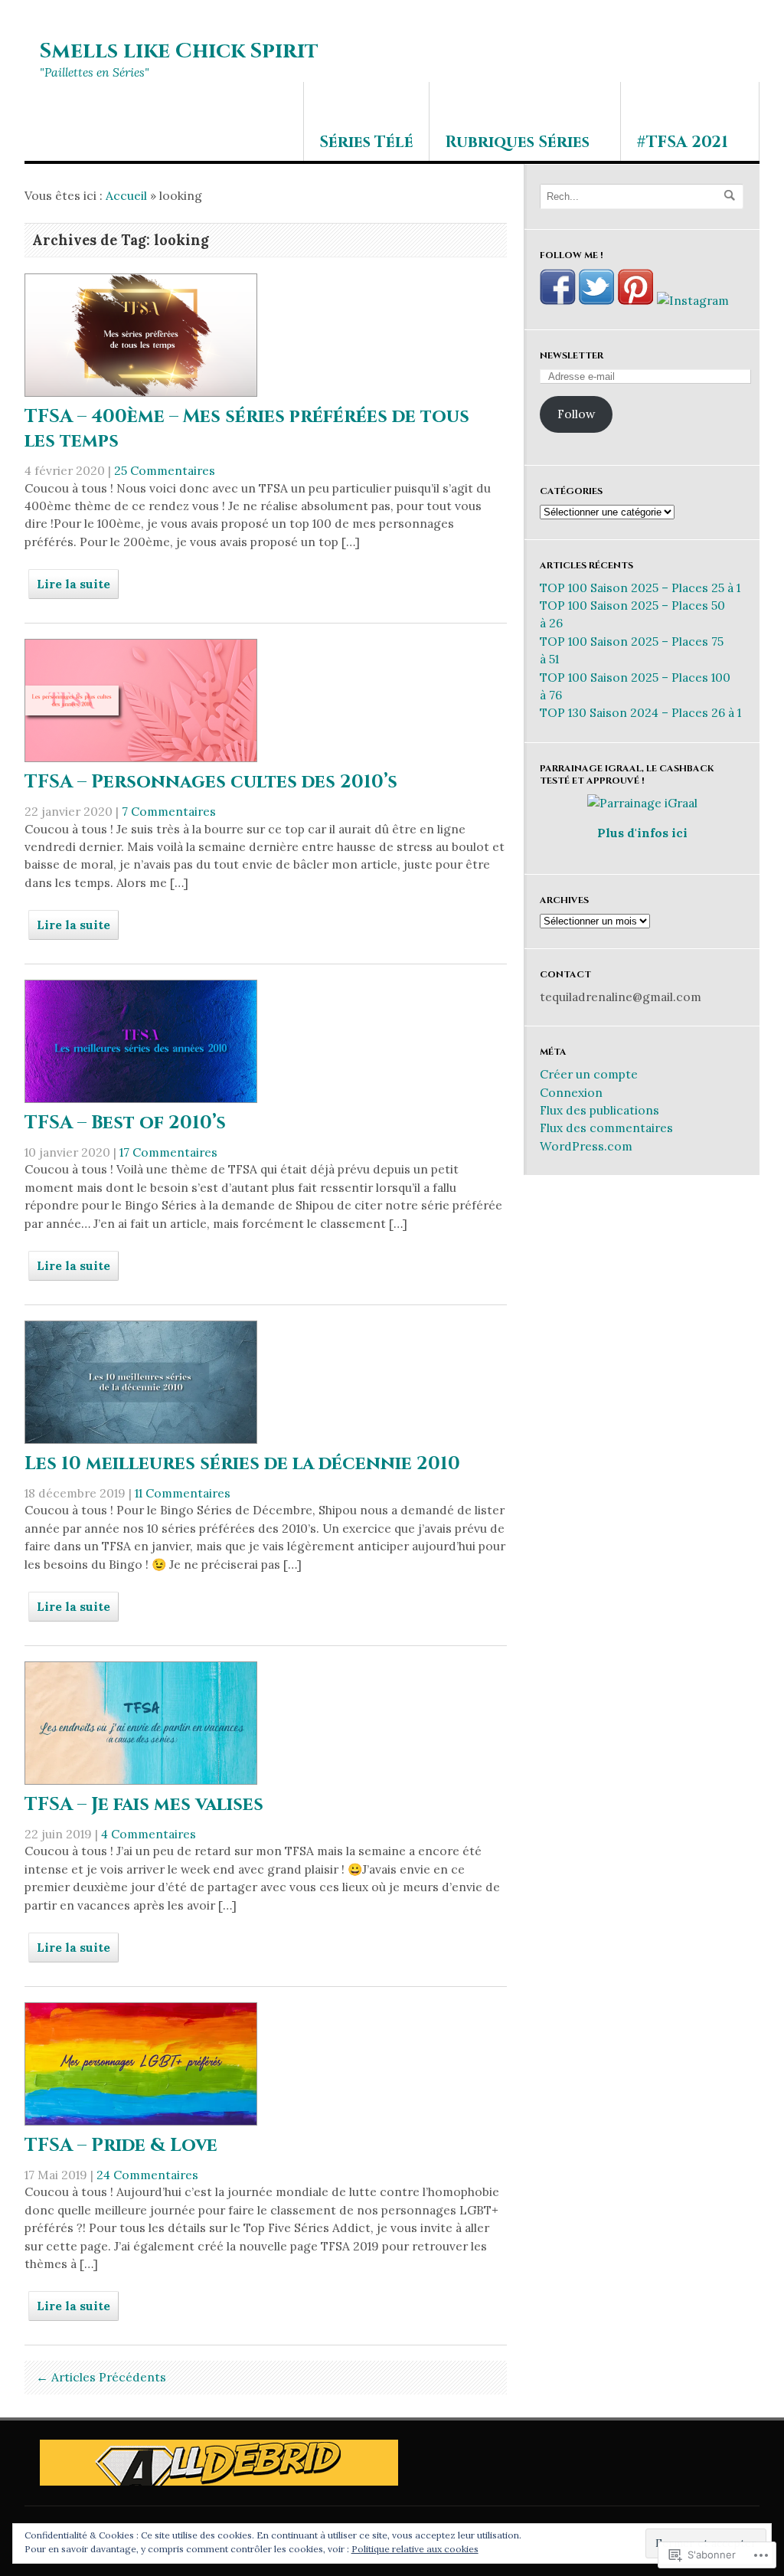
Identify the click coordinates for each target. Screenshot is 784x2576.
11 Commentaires (183, 1493)
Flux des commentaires (606, 1128)
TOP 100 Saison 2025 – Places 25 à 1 (640, 588)
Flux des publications (599, 1110)
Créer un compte (589, 1074)
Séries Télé (366, 142)
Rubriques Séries (517, 142)
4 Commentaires (149, 1834)
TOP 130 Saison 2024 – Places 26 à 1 (640, 712)
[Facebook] (558, 300)
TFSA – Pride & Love (121, 2146)
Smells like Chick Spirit (179, 51)
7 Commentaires (169, 811)
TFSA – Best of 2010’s (125, 1123)
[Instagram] (693, 300)
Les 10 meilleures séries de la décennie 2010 (242, 1464)
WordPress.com (586, 1146)
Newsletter (572, 355)
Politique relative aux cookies (415, 2549)
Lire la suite (73, 584)
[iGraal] (642, 803)
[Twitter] (597, 300)
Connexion (571, 1092)
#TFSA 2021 (682, 142)
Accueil (126, 195)
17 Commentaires (168, 1152)
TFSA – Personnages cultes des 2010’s (211, 782)
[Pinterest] (636, 300)
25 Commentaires (165, 470)
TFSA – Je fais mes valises (144, 1805)
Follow (576, 414)
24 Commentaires (147, 2175)
